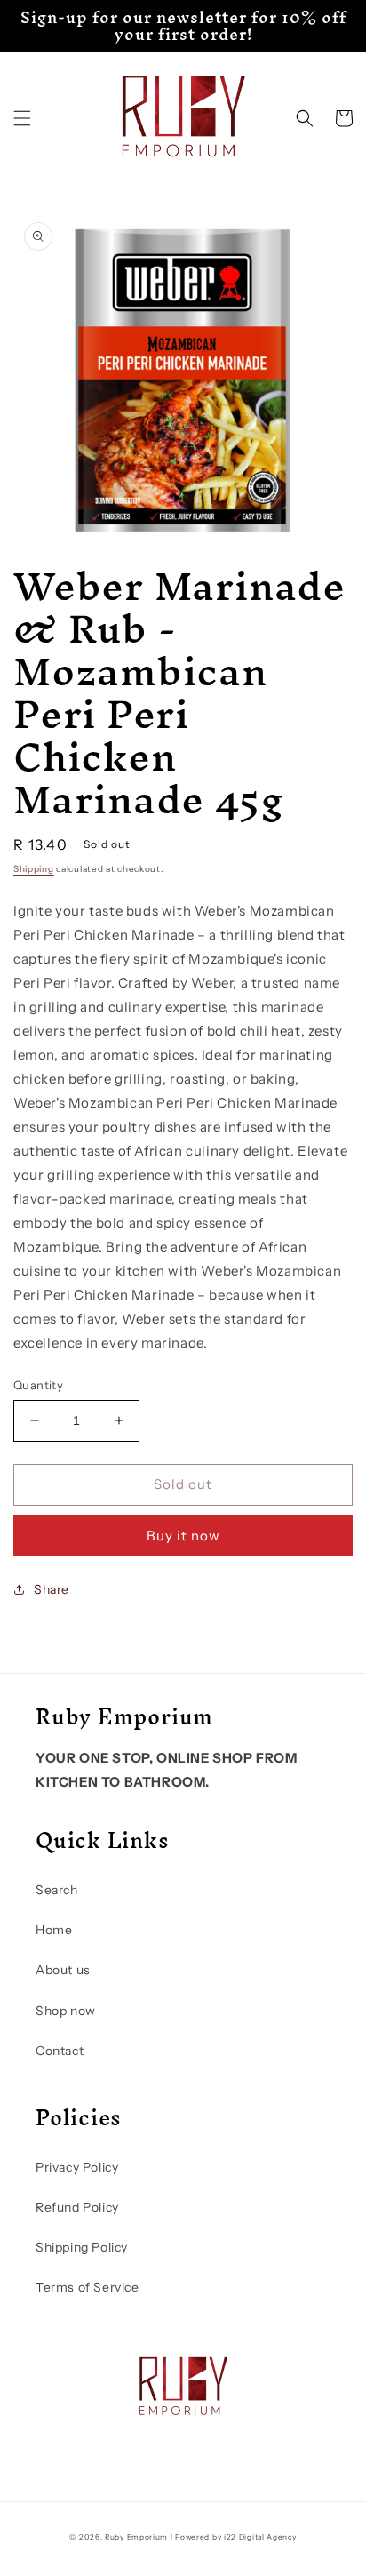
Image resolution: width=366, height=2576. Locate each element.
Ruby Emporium (136, 2537)
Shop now (66, 2011)
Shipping (34, 869)
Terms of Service (88, 2287)
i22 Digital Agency (260, 2537)
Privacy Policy (77, 2167)
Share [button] (52, 1589)
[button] (22, 118)
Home (54, 1930)
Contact (60, 2051)
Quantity (38, 1385)
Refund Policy (77, 2207)
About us (63, 1970)
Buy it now (183, 1536)
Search (57, 1890)
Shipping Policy (82, 2247)
